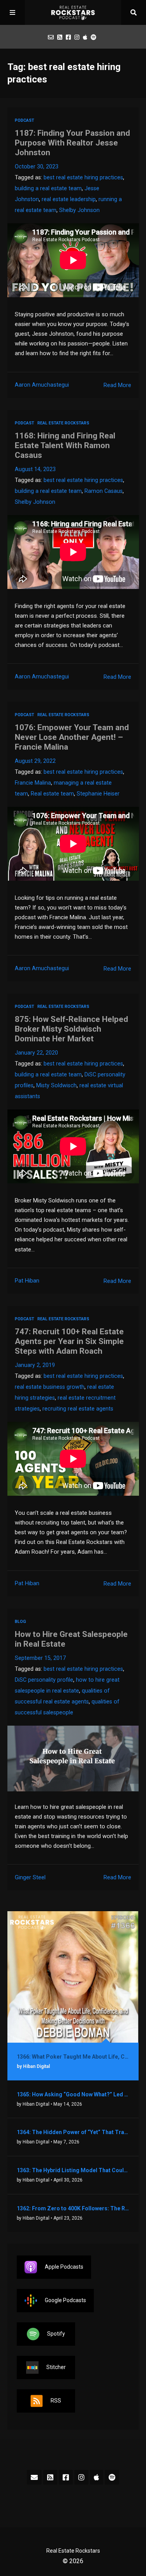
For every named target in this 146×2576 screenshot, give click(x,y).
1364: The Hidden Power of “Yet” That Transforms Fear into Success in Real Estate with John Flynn (73, 2132)
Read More (117, 385)
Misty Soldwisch (56, 1086)
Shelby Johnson (79, 210)
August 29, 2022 (35, 761)
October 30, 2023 (37, 167)
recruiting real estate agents (78, 1409)
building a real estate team (48, 188)
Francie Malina (33, 783)
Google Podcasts (65, 2300)
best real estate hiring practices (83, 178)
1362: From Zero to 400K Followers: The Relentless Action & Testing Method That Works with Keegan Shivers (73, 2208)
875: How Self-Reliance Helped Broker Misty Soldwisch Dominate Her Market (71, 1029)
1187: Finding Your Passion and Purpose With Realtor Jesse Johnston (72, 143)
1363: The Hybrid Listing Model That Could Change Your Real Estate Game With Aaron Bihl (73, 2170)
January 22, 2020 (36, 1053)
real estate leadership (69, 199)
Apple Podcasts (64, 2266)
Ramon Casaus (104, 491)
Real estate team (52, 794)
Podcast (25, 120)
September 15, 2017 (40, 1658)
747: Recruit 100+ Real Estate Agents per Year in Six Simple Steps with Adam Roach (69, 1341)
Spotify (56, 2333)
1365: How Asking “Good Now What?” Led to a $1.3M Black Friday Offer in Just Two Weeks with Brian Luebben (73, 2094)
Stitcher (56, 2367)
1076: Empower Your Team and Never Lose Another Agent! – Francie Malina (72, 737)
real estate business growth (50, 1387)
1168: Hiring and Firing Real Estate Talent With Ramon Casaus (65, 445)
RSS (56, 2400)
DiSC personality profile (44, 1680)
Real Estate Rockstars (63, 423)
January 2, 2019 (35, 1365)
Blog (20, 1622)
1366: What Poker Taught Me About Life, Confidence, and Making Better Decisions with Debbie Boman (73, 2057)
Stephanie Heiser (98, 794)
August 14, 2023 (35, 469)
